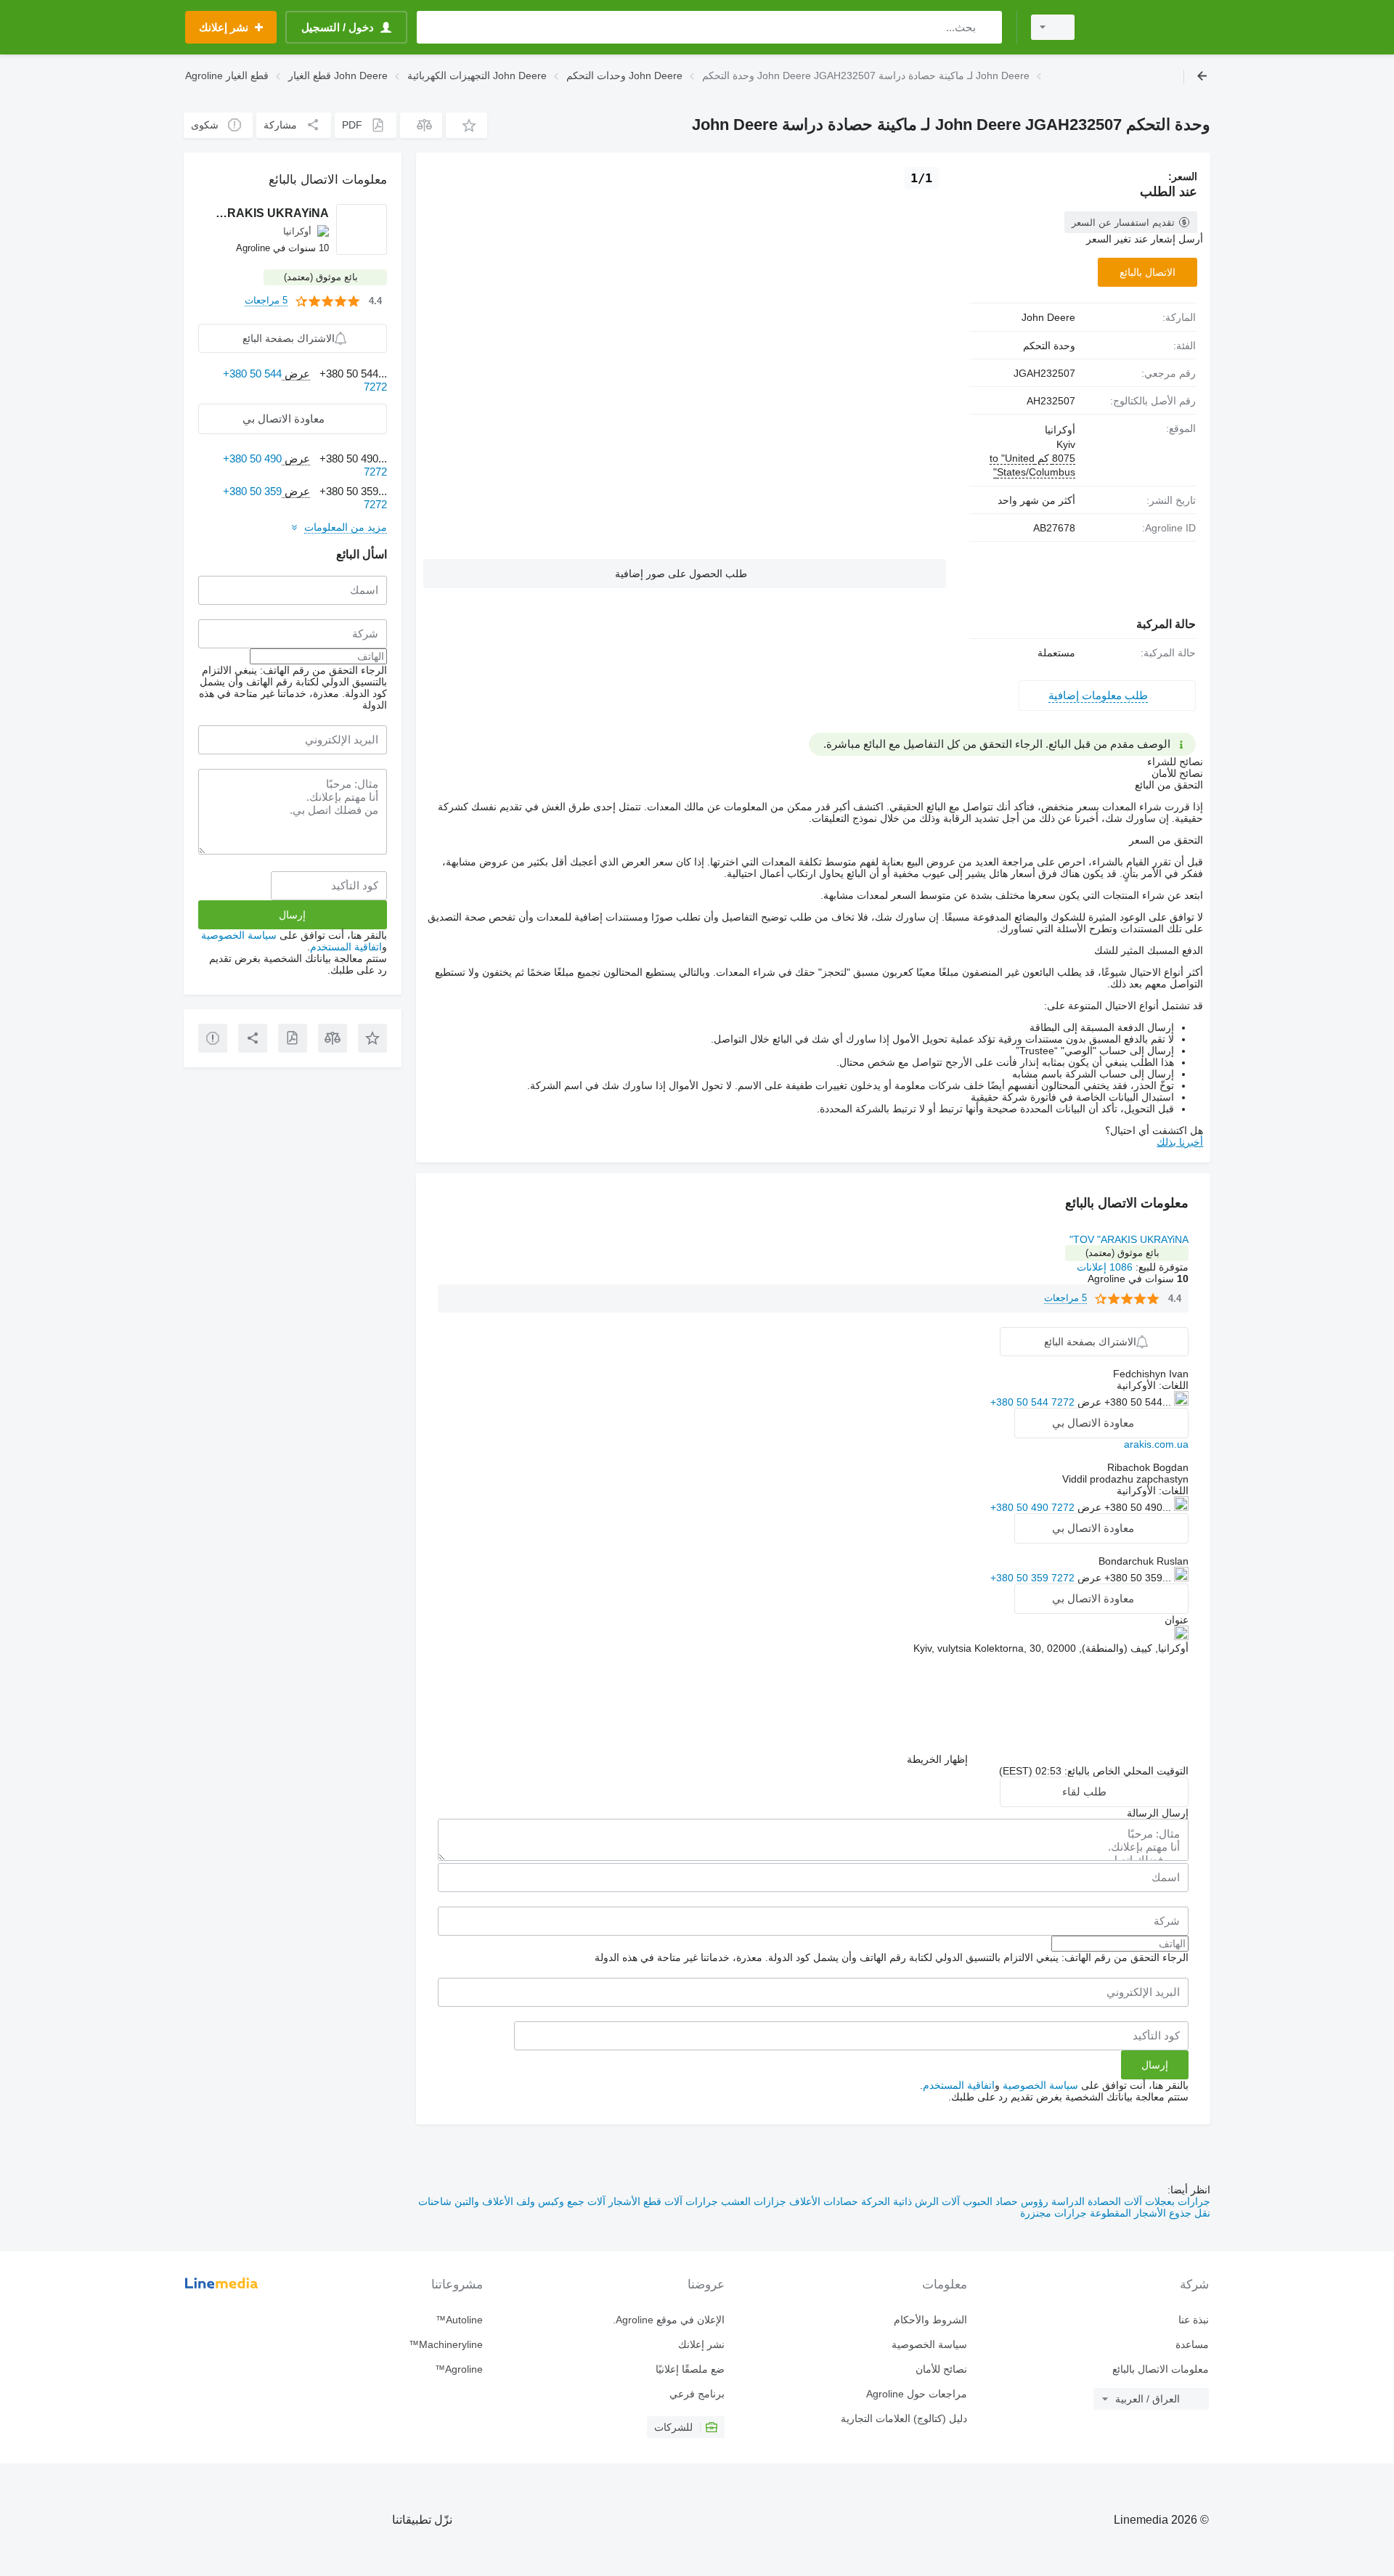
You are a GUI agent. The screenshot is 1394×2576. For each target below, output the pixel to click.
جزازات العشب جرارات (734, 2201)
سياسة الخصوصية (1040, 2085)
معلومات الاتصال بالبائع (1161, 2369)
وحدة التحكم (1049, 346)
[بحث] (988, 27)
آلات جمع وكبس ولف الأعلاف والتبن (529, 2201)
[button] (466, 125)
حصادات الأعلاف (822, 2201)
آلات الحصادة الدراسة (1095, 2201)
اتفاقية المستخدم (959, 2085)
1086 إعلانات (1105, 1267)
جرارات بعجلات (1176, 2201)
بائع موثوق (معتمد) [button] (1122, 1253)
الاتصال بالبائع (1148, 272)
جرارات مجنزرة (1053, 2213)
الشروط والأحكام (930, 2320)
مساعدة (1192, 2344)
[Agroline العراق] (1151, 27)
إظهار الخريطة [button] (937, 1759)
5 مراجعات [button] (1065, 1298)
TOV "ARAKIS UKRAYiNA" (1129, 1239)
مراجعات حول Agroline (916, 2394)
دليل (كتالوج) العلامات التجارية (904, 2418)
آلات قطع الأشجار (644, 2201)
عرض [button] (1088, 1402)
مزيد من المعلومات (346, 527)
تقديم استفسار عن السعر (1123, 223)
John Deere (1048, 317)
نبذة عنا (1194, 2320)
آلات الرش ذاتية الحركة (909, 2201)
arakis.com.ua (1156, 1444)
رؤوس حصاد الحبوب (1004, 2201)
